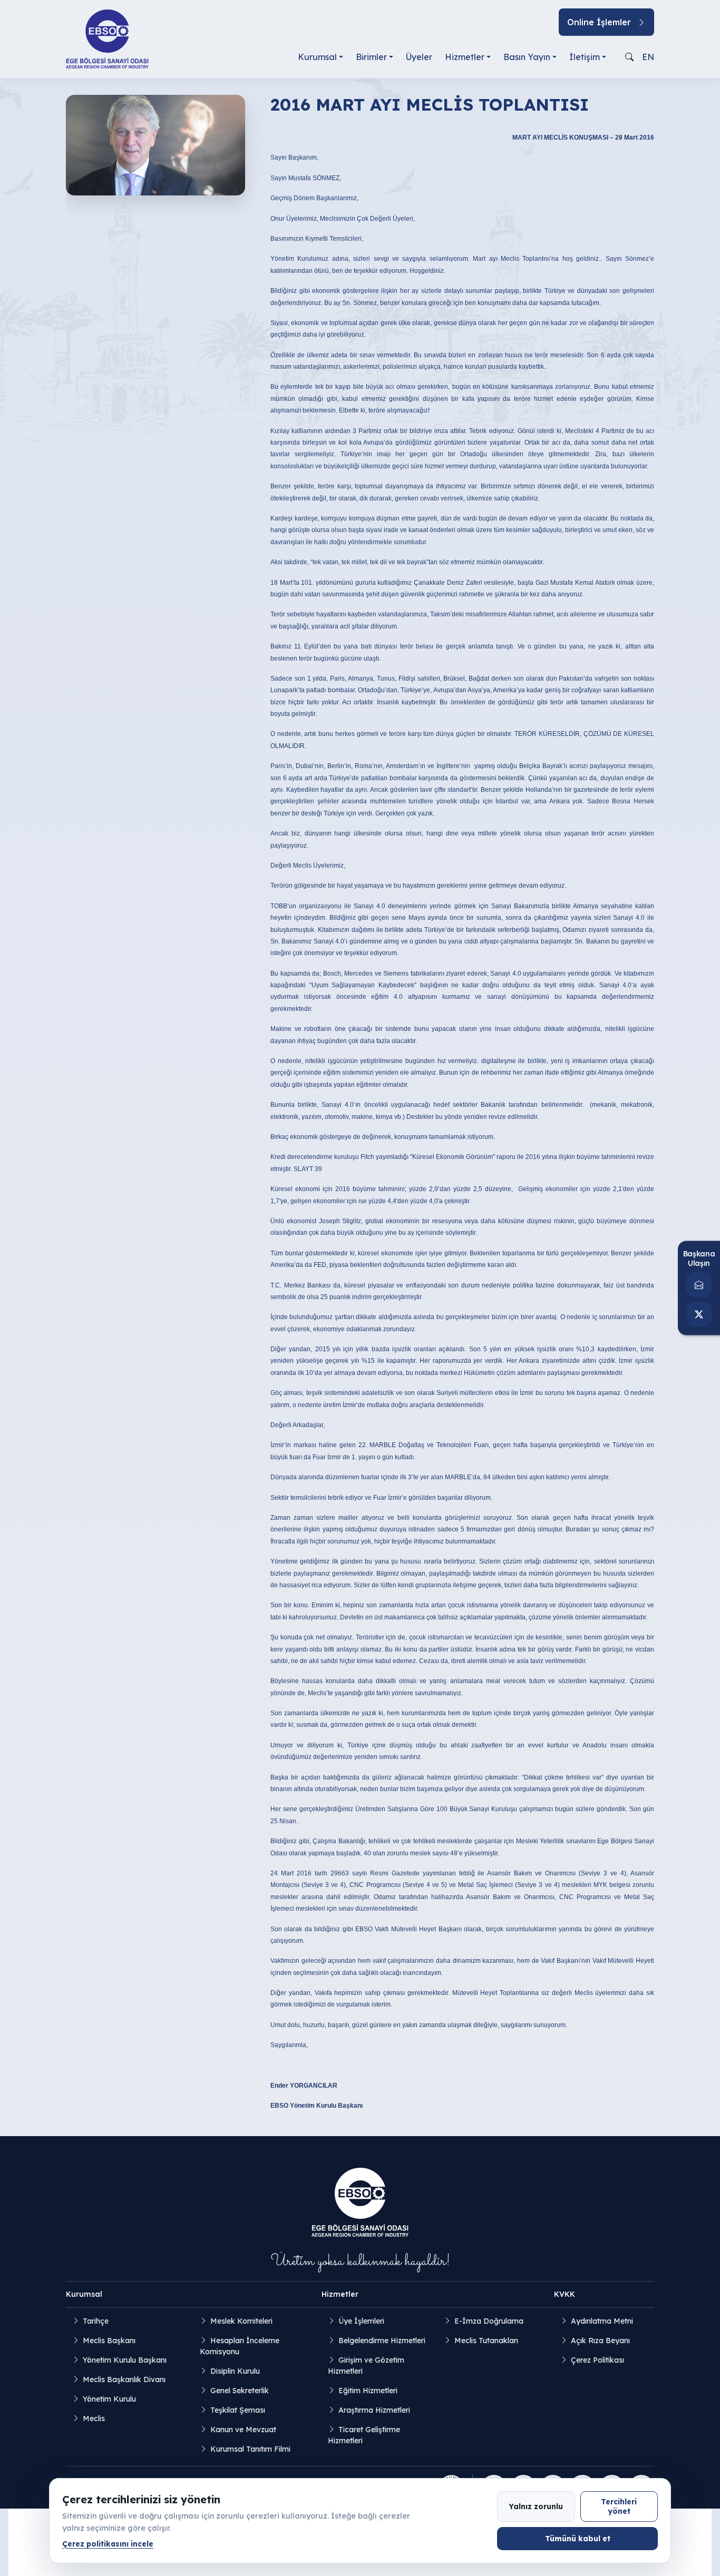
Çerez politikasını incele (108, 2544)
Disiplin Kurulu (235, 2371)
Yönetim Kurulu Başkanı (125, 2360)
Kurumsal (317, 57)
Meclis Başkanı (109, 2341)
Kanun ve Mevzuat (243, 2430)
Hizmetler (465, 57)
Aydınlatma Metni (602, 2321)
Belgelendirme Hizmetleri (382, 2341)
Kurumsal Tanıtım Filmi (250, 2449)
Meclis (94, 2418)
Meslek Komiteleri (241, 2321)
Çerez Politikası (597, 2360)
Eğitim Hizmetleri (368, 2391)
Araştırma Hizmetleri (374, 2410)
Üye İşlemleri (361, 2321)
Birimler (371, 57)
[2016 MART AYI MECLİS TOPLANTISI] (155, 144)
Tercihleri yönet (619, 2506)
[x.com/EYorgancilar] (699, 1314)
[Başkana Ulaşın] (699, 1285)
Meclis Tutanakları (486, 2341)
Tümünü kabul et (578, 2538)
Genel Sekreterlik (240, 2391)
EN (648, 57)
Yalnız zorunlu (536, 2506)
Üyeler (419, 57)
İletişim (585, 57)
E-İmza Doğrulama (489, 2321)
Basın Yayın (527, 57)
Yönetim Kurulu (109, 2399)
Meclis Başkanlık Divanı (124, 2380)
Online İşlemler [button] (599, 22)
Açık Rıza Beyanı (600, 2341)
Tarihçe (96, 2321)
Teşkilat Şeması (238, 2410)
